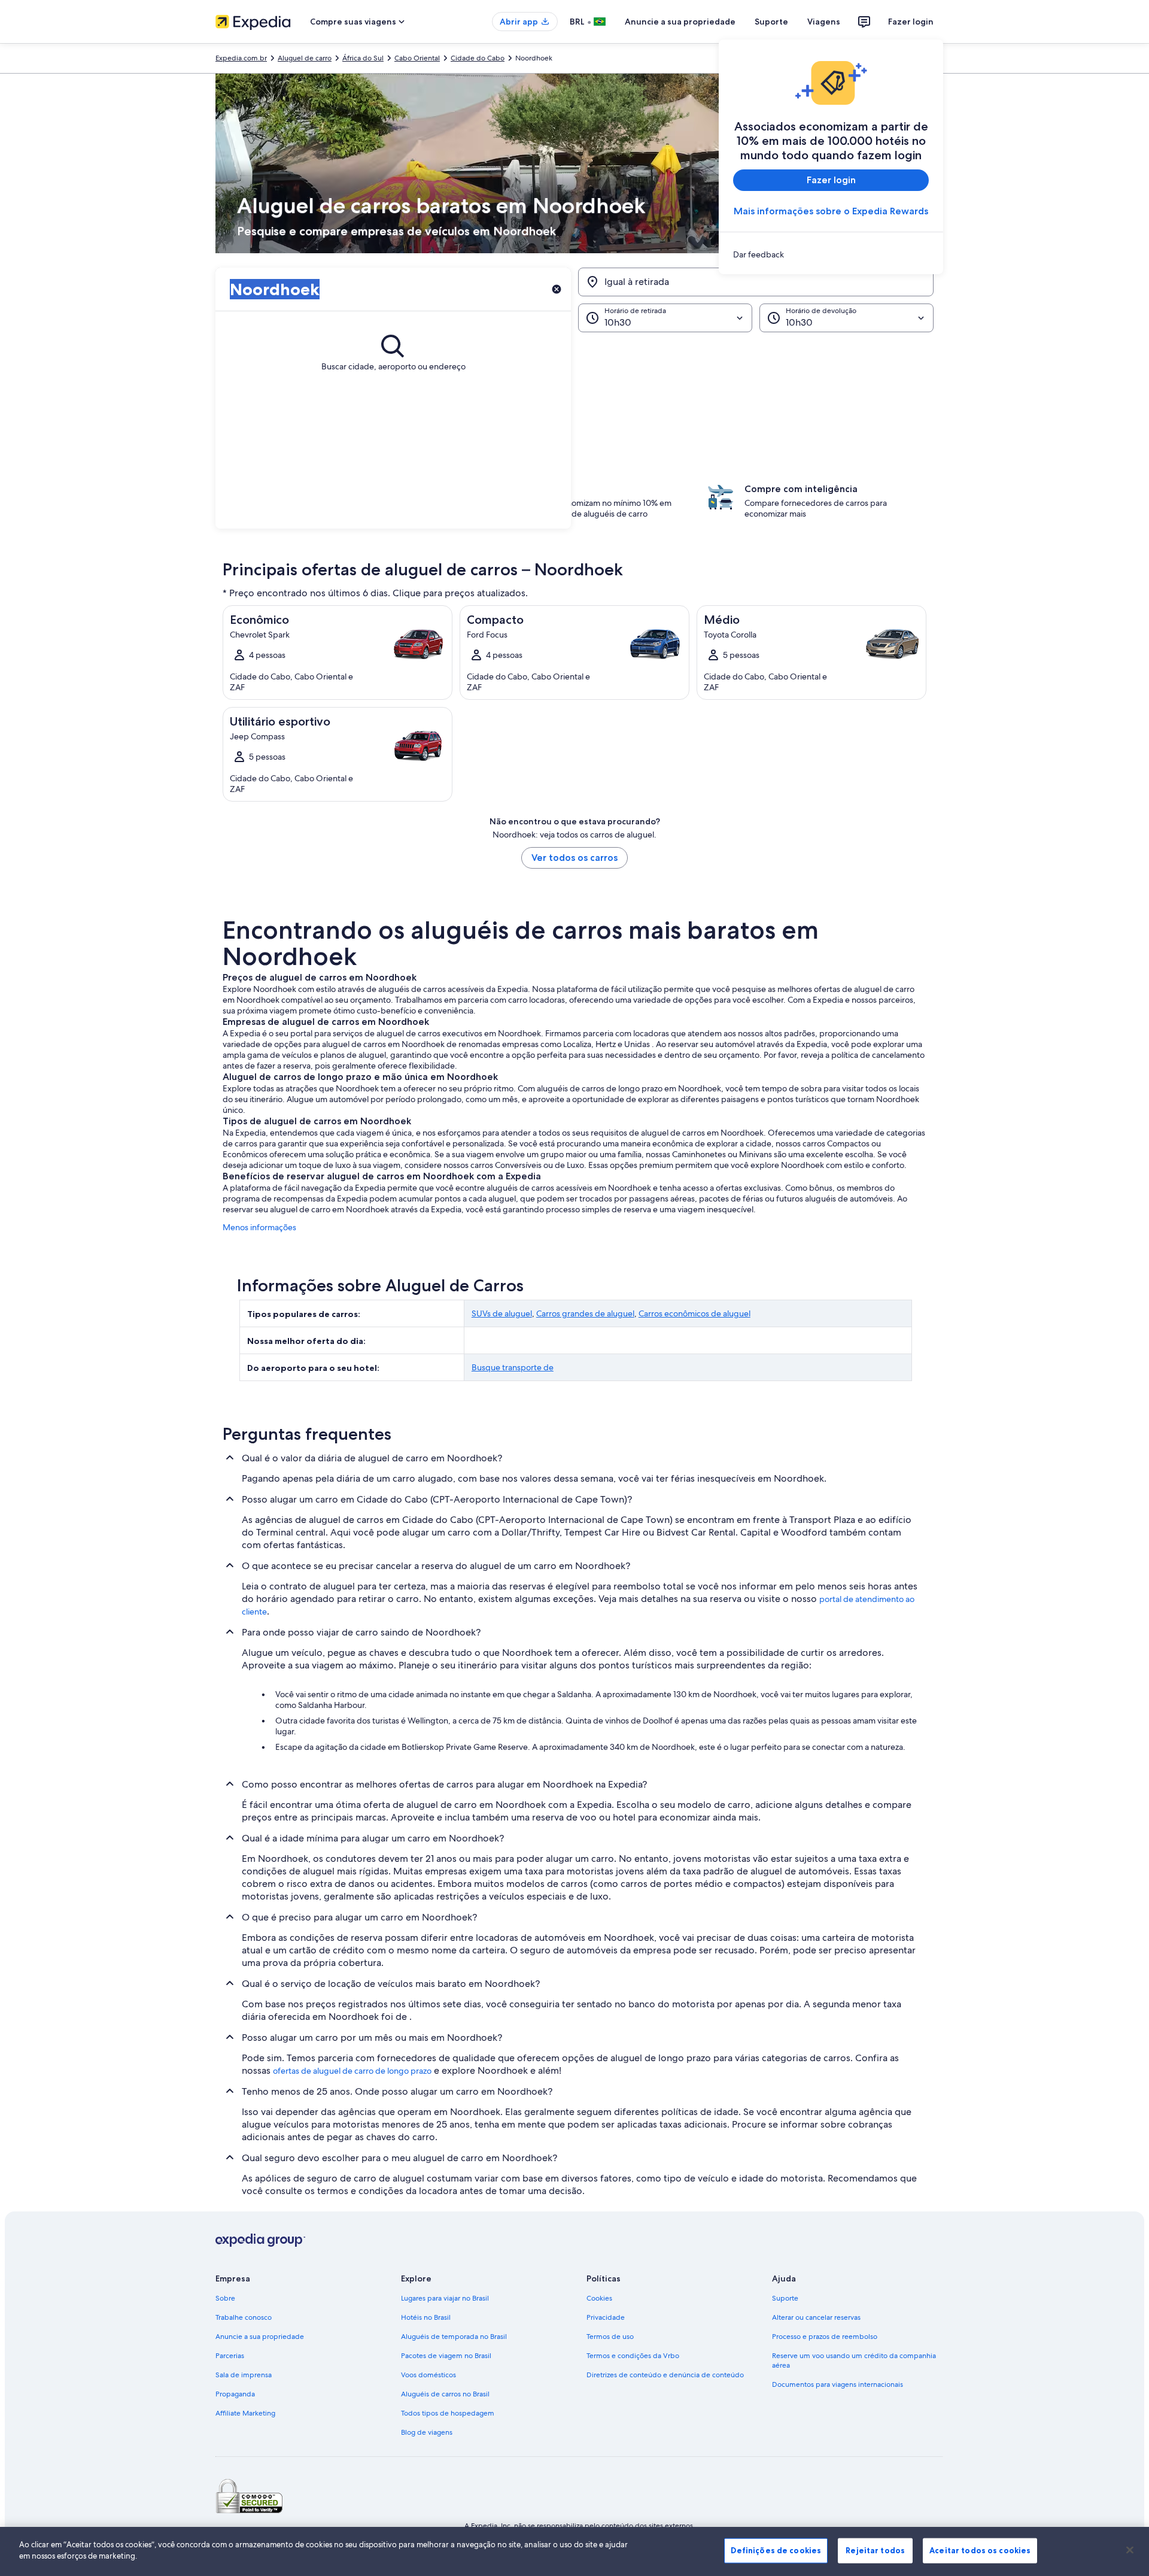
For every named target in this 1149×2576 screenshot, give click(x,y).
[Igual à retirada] (756, 282)
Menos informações (259, 1227)
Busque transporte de (513, 1367)
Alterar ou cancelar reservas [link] (816, 2317)
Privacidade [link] (606, 2317)
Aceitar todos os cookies (980, 2550)
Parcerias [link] (230, 2356)
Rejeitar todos (875, 2550)
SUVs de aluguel (502, 1313)
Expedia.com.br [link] (241, 58)
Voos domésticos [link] (428, 2375)
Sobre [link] (225, 2298)
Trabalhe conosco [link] (244, 2317)
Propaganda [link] (235, 2394)
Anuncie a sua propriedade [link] (260, 2337)
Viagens (824, 22)
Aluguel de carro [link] (305, 58)
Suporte (771, 22)
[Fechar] (1130, 2550)
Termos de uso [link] (610, 2337)
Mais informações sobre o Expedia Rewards (831, 211)
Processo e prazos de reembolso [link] (825, 2337)
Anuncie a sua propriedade (680, 22)
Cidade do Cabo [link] (478, 58)
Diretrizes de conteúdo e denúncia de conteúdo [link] (665, 2375)
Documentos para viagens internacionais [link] (838, 2384)
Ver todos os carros (574, 858)
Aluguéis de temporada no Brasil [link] (454, 2337)
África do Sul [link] (363, 58)
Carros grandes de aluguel (585, 1313)
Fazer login (911, 22)
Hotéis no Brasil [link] (426, 2317)
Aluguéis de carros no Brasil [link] (445, 2394)
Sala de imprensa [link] (244, 2375)
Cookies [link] (599, 2298)
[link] (831, 254)
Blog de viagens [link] (427, 2432)
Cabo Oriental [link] (417, 58)
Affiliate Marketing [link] (245, 2413)
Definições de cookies (776, 2550)
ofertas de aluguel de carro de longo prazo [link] (352, 2071)
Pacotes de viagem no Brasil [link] (446, 2356)
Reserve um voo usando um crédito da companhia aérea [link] (854, 2360)
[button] (574, 392)
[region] (574, 2551)
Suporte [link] (785, 2298)
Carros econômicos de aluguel (694, 1313)
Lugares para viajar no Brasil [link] (445, 2298)
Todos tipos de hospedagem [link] (448, 2413)
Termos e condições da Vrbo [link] (633, 2356)
